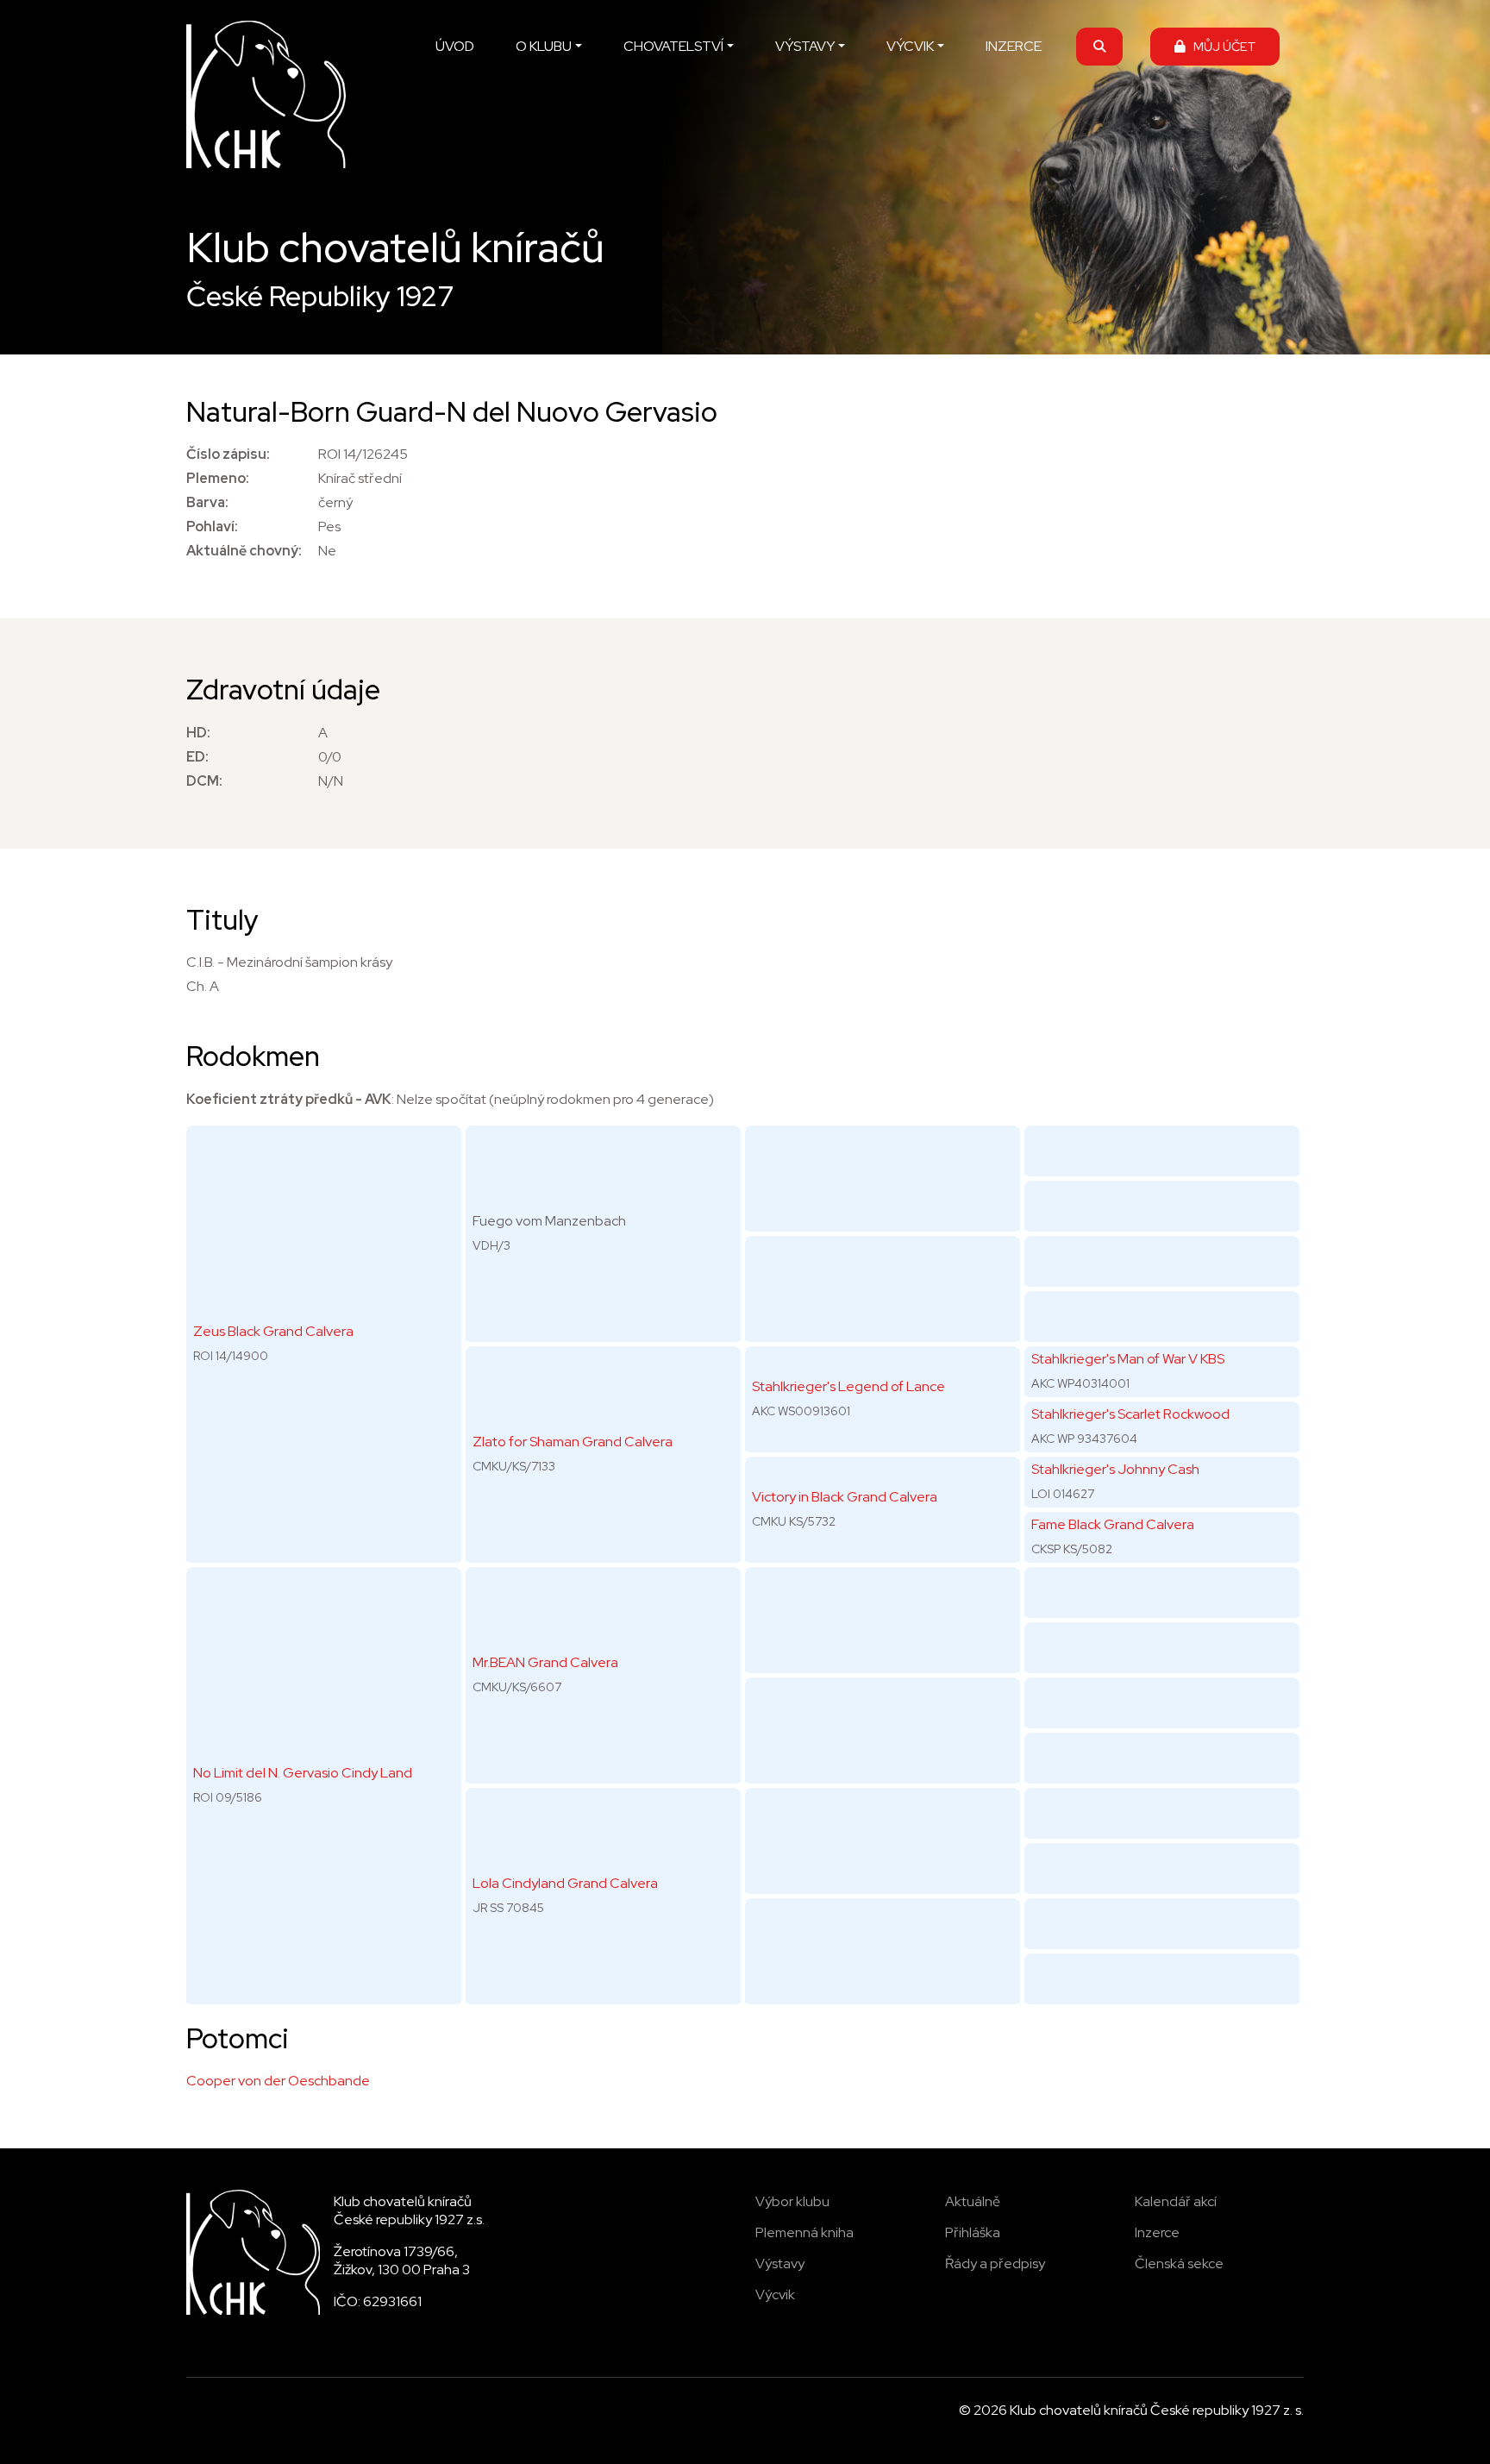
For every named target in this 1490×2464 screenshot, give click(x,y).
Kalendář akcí (1176, 2201)
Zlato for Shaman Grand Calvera (573, 1442)
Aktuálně (973, 2201)
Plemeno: (218, 478)
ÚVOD (455, 46)
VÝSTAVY (805, 46)
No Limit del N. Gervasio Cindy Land (303, 1773)
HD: (198, 733)
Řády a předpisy (995, 2263)
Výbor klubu (792, 2201)
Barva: (207, 502)
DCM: (204, 781)
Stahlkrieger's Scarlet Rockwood (1130, 1414)
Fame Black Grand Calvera (1113, 1524)
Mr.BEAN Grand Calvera (545, 1662)
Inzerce (1157, 2232)
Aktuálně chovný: (244, 551)
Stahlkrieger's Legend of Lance (848, 1386)
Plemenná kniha (804, 2232)
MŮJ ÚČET (1221, 46)
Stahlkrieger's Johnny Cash (1115, 1469)
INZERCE (1014, 46)
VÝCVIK (910, 46)
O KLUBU (544, 46)
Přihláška (973, 2232)
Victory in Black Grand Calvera (845, 1497)
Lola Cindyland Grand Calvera (565, 1883)
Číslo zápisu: (228, 454)
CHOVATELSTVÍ (673, 46)
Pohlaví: (212, 527)
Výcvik (775, 2295)
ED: (197, 757)
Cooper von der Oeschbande (278, 2081)
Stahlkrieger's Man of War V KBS (1128, 1359)
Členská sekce (1179, 2263)
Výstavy (780, 2263)
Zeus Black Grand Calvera (273, 1331)
